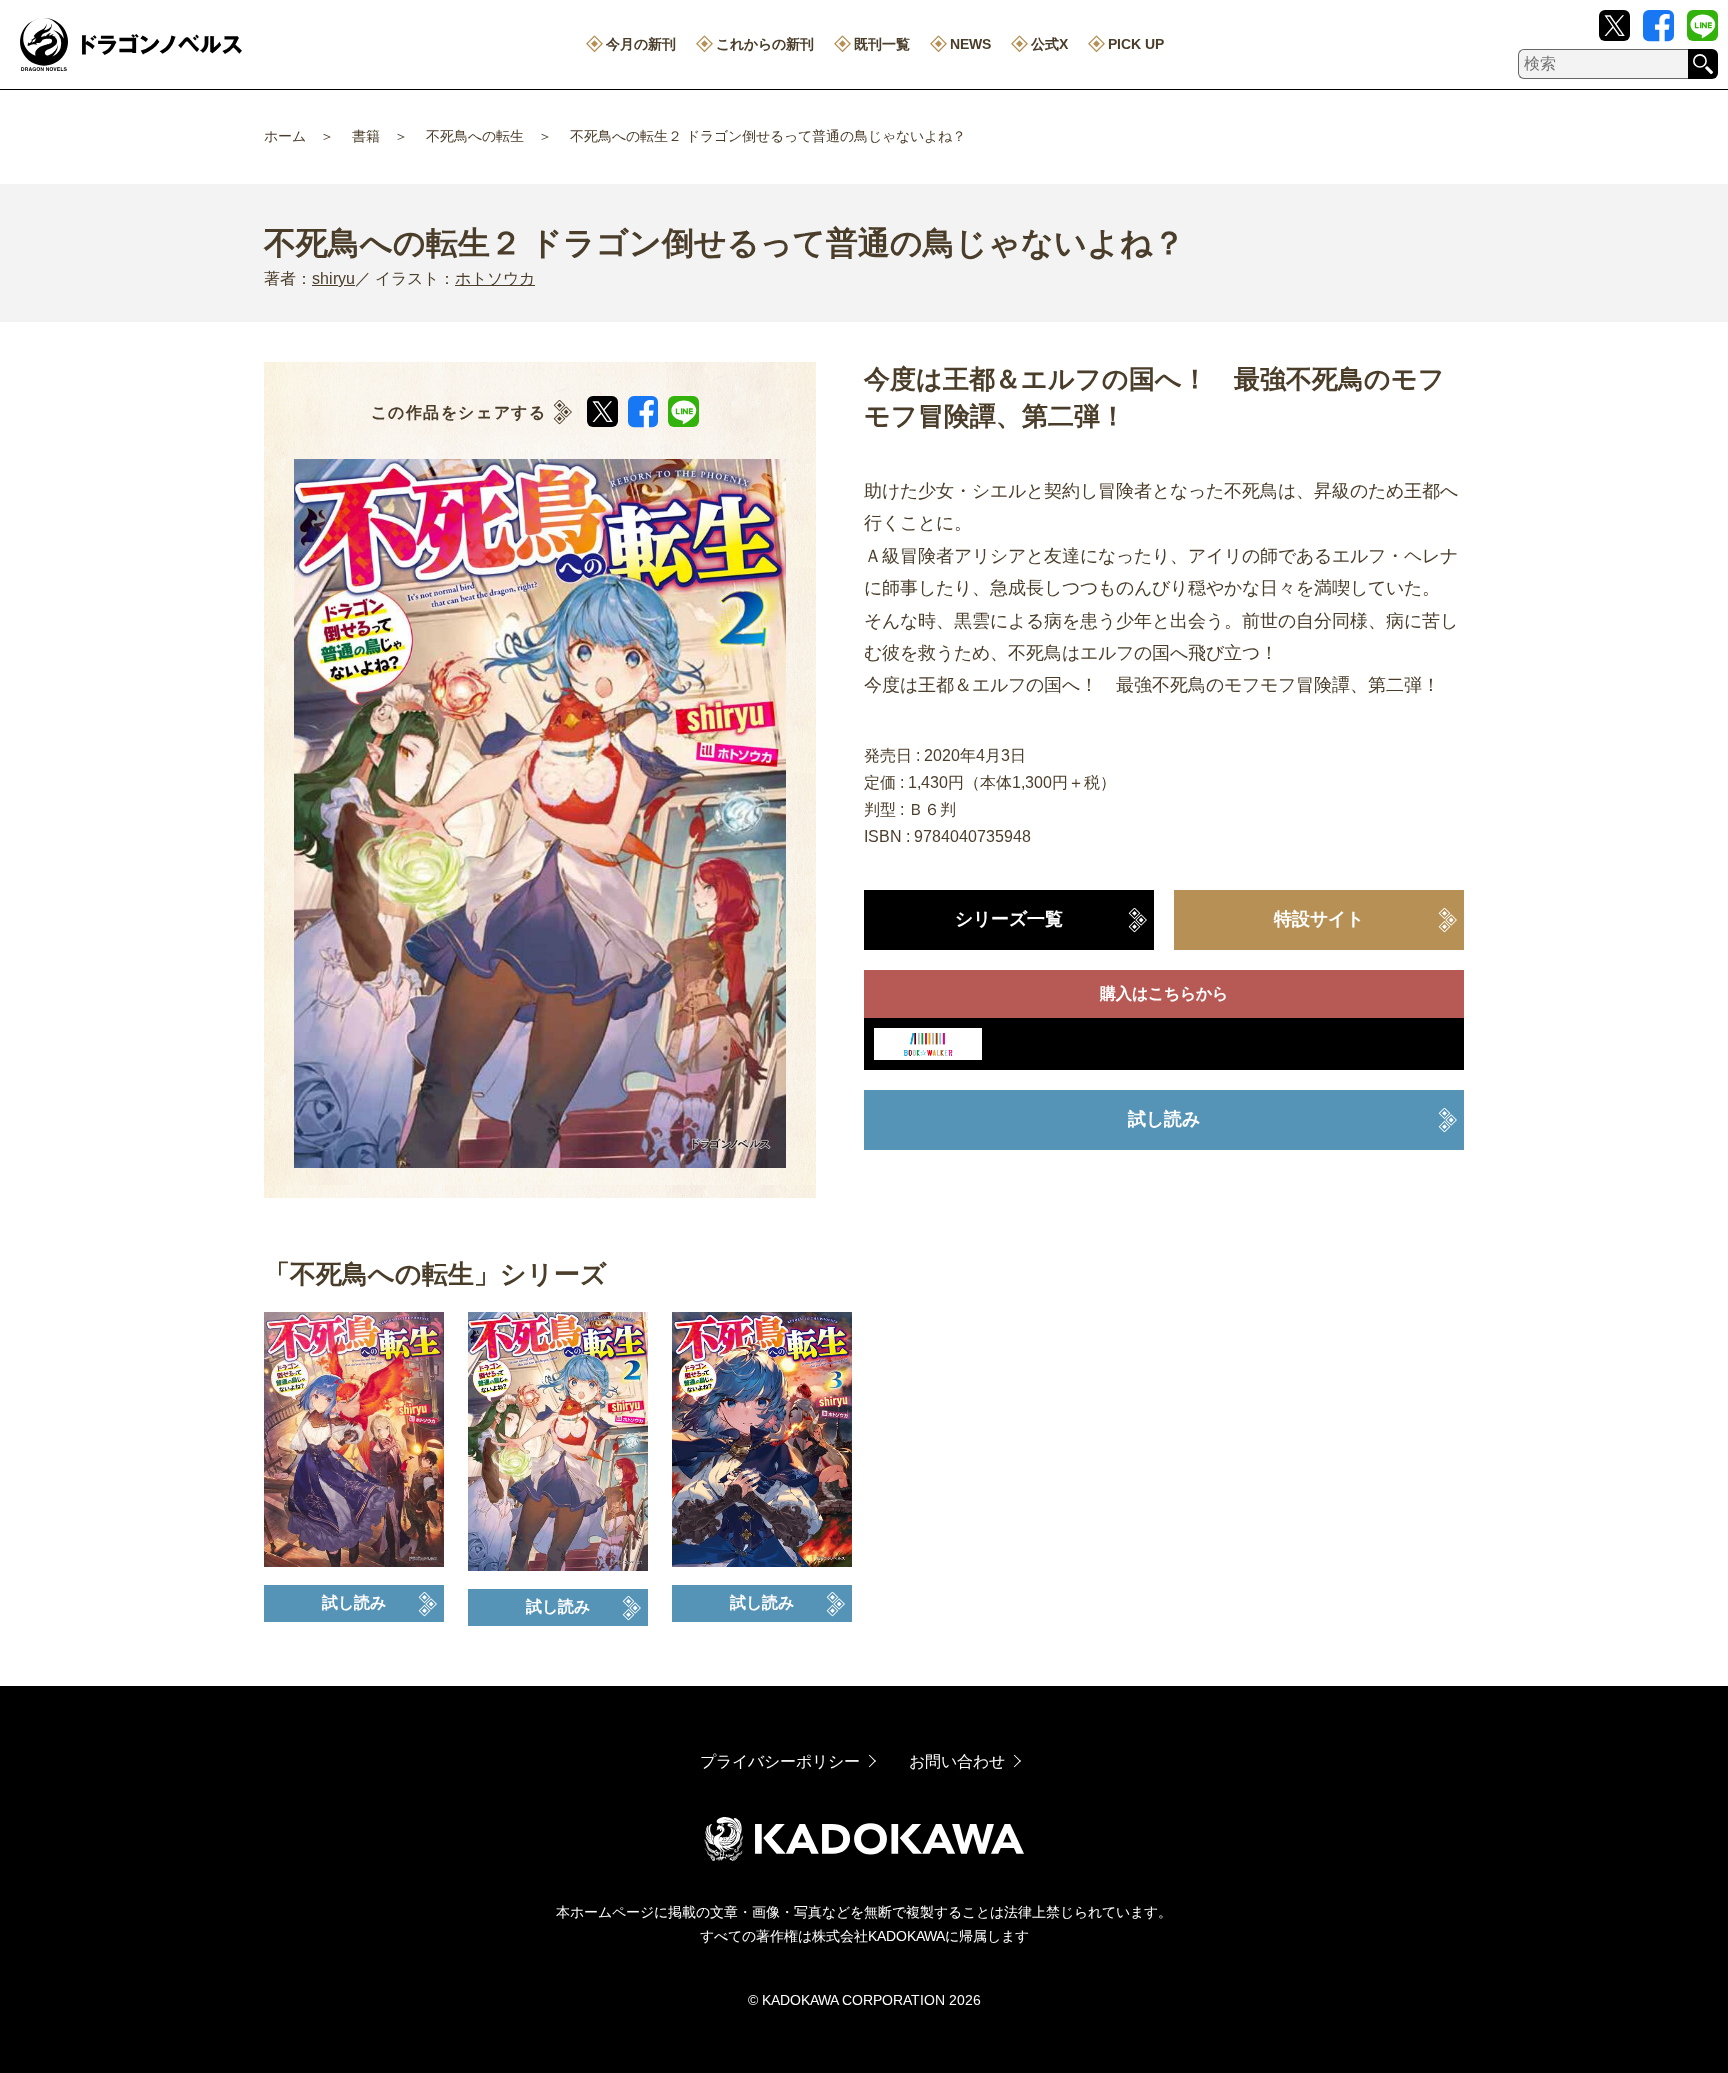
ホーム (285, 136)
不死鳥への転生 (475, 136)
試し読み (1164, 1119)
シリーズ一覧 (1009, 919)
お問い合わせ (957, 1761)
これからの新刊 (765, 44)
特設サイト (1319, 919)
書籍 (366, 136)
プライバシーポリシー (780, 1761)
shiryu (333, 278)
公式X (1049, 44)
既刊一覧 (882, 44)
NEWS (970, 44)
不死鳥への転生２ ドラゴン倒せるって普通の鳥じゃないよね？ (768, 136)
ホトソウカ (495, 278)
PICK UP (1136, 44)
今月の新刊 (641, 44)
